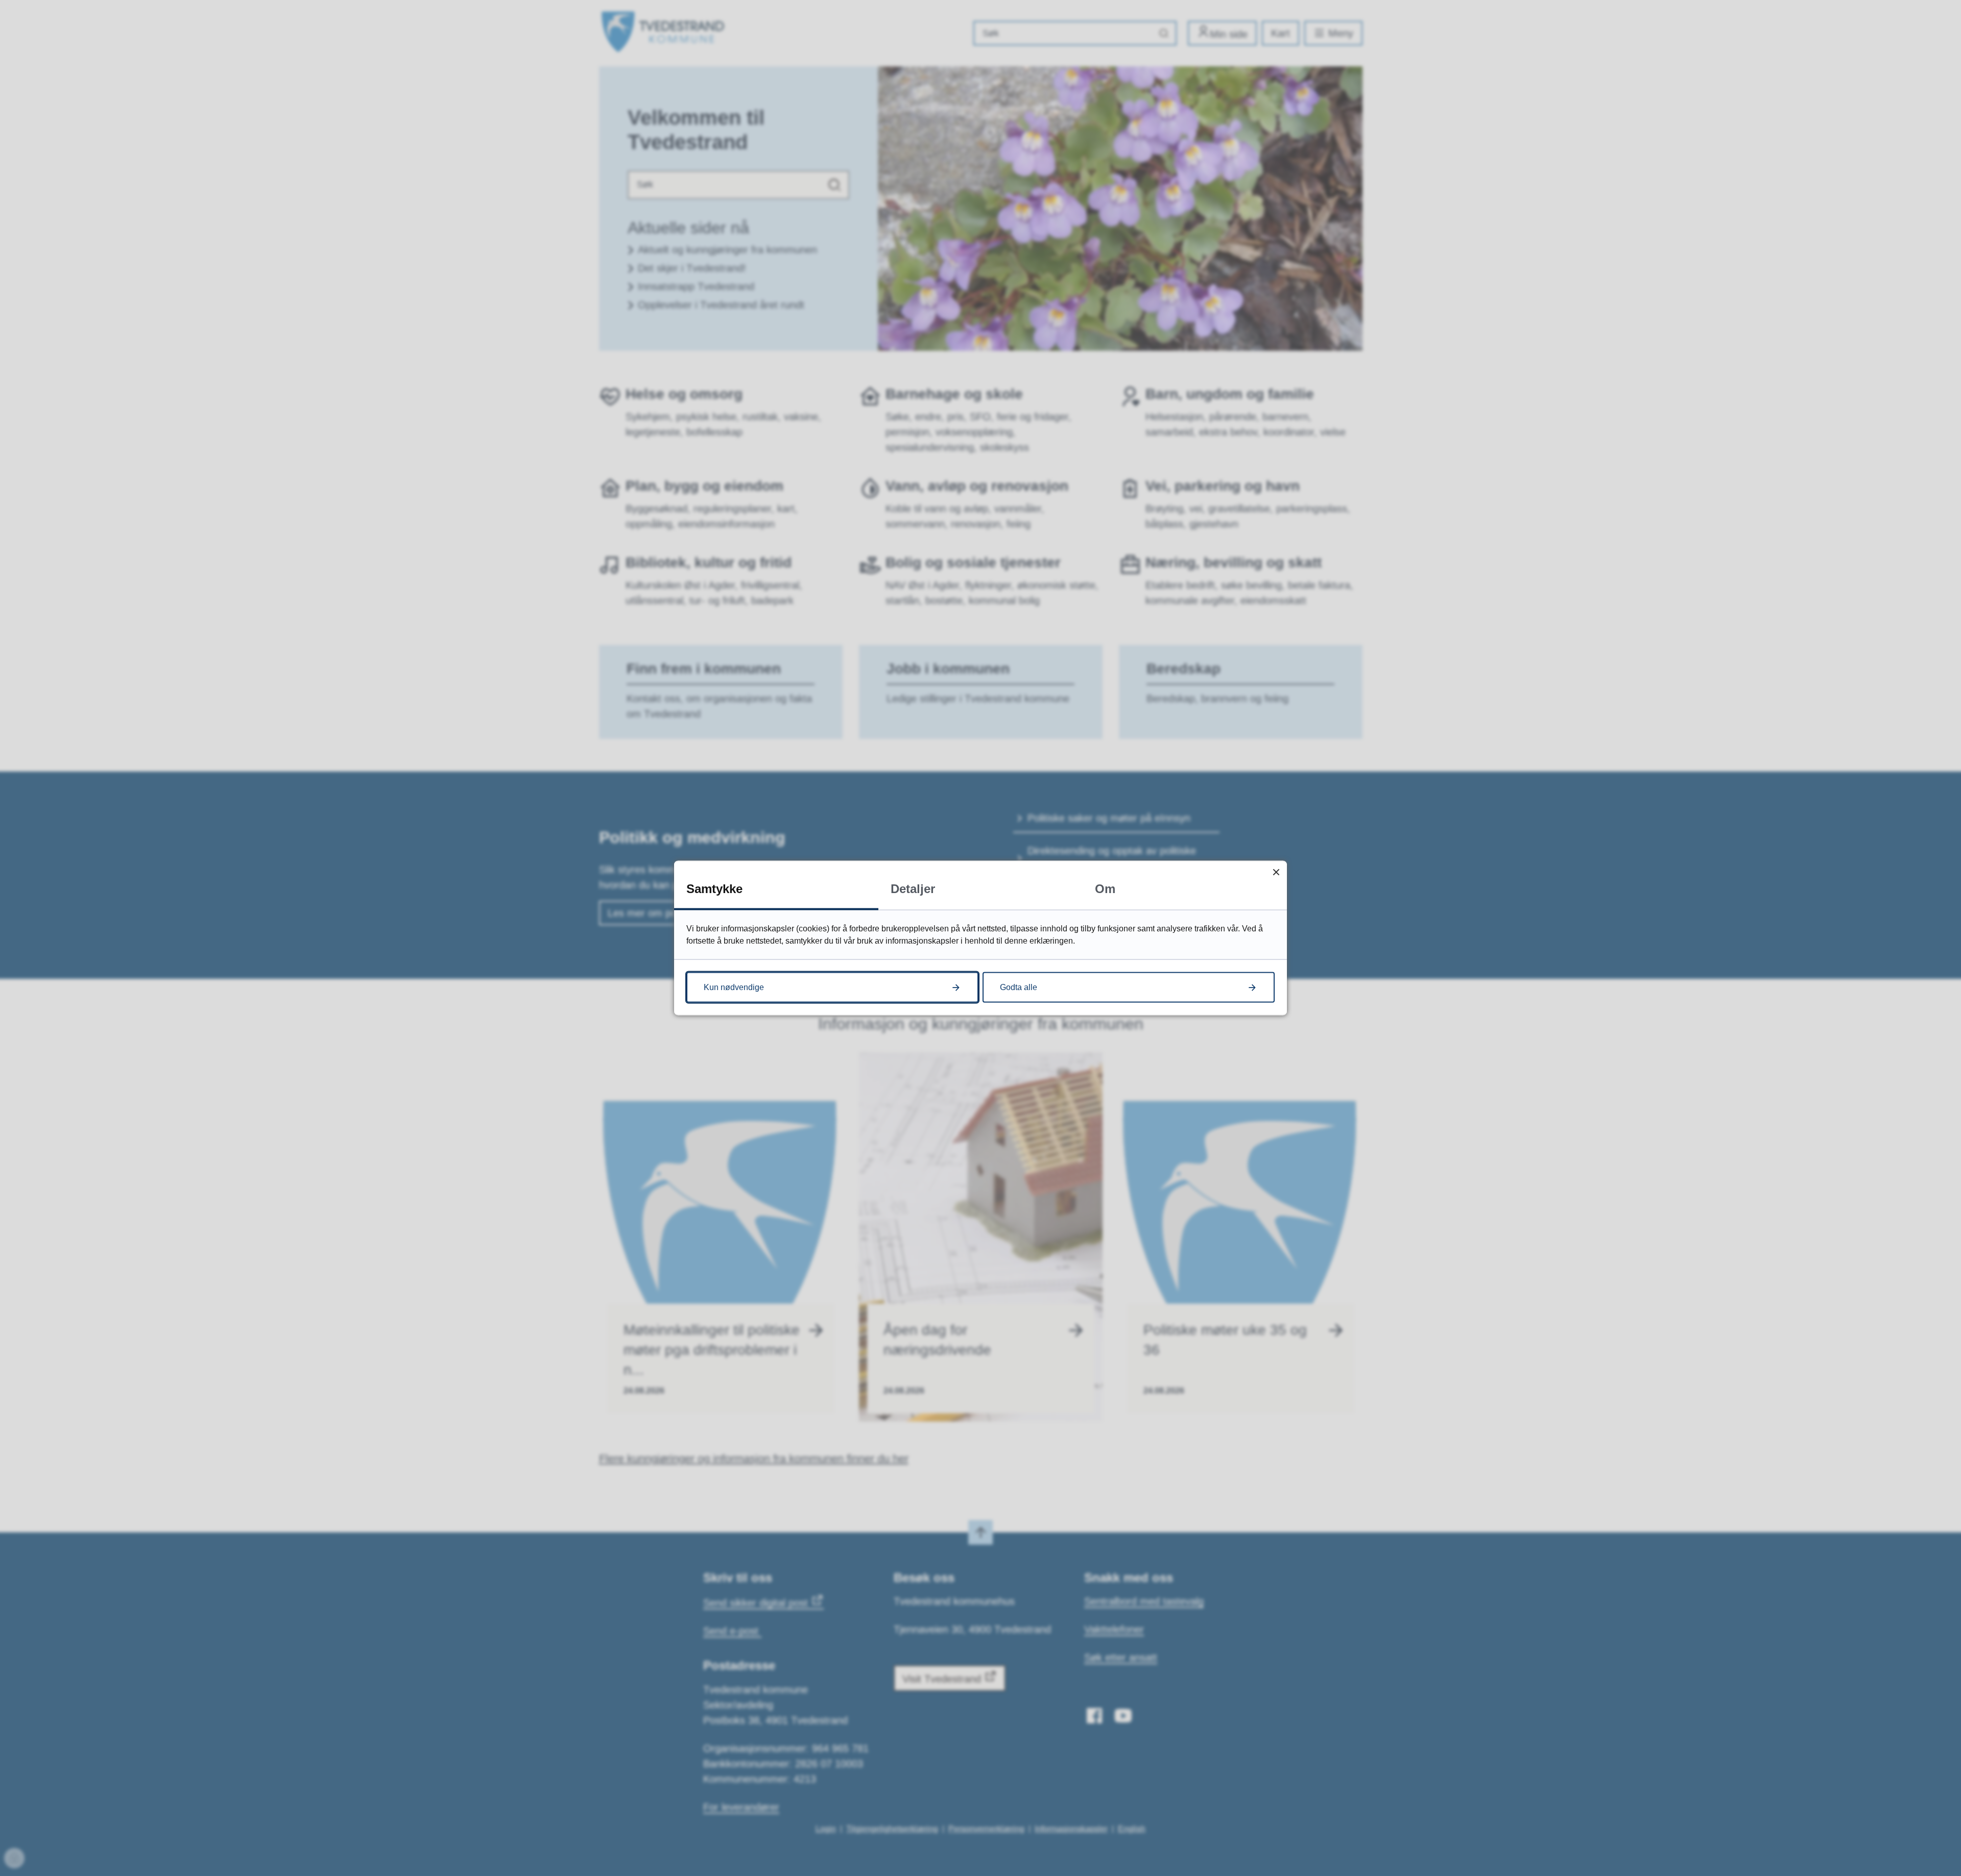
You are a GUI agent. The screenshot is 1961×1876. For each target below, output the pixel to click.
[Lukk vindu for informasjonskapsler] (1276, 872)
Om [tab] (1105, 889)
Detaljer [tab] (913, 889)
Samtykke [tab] (714, 889)
